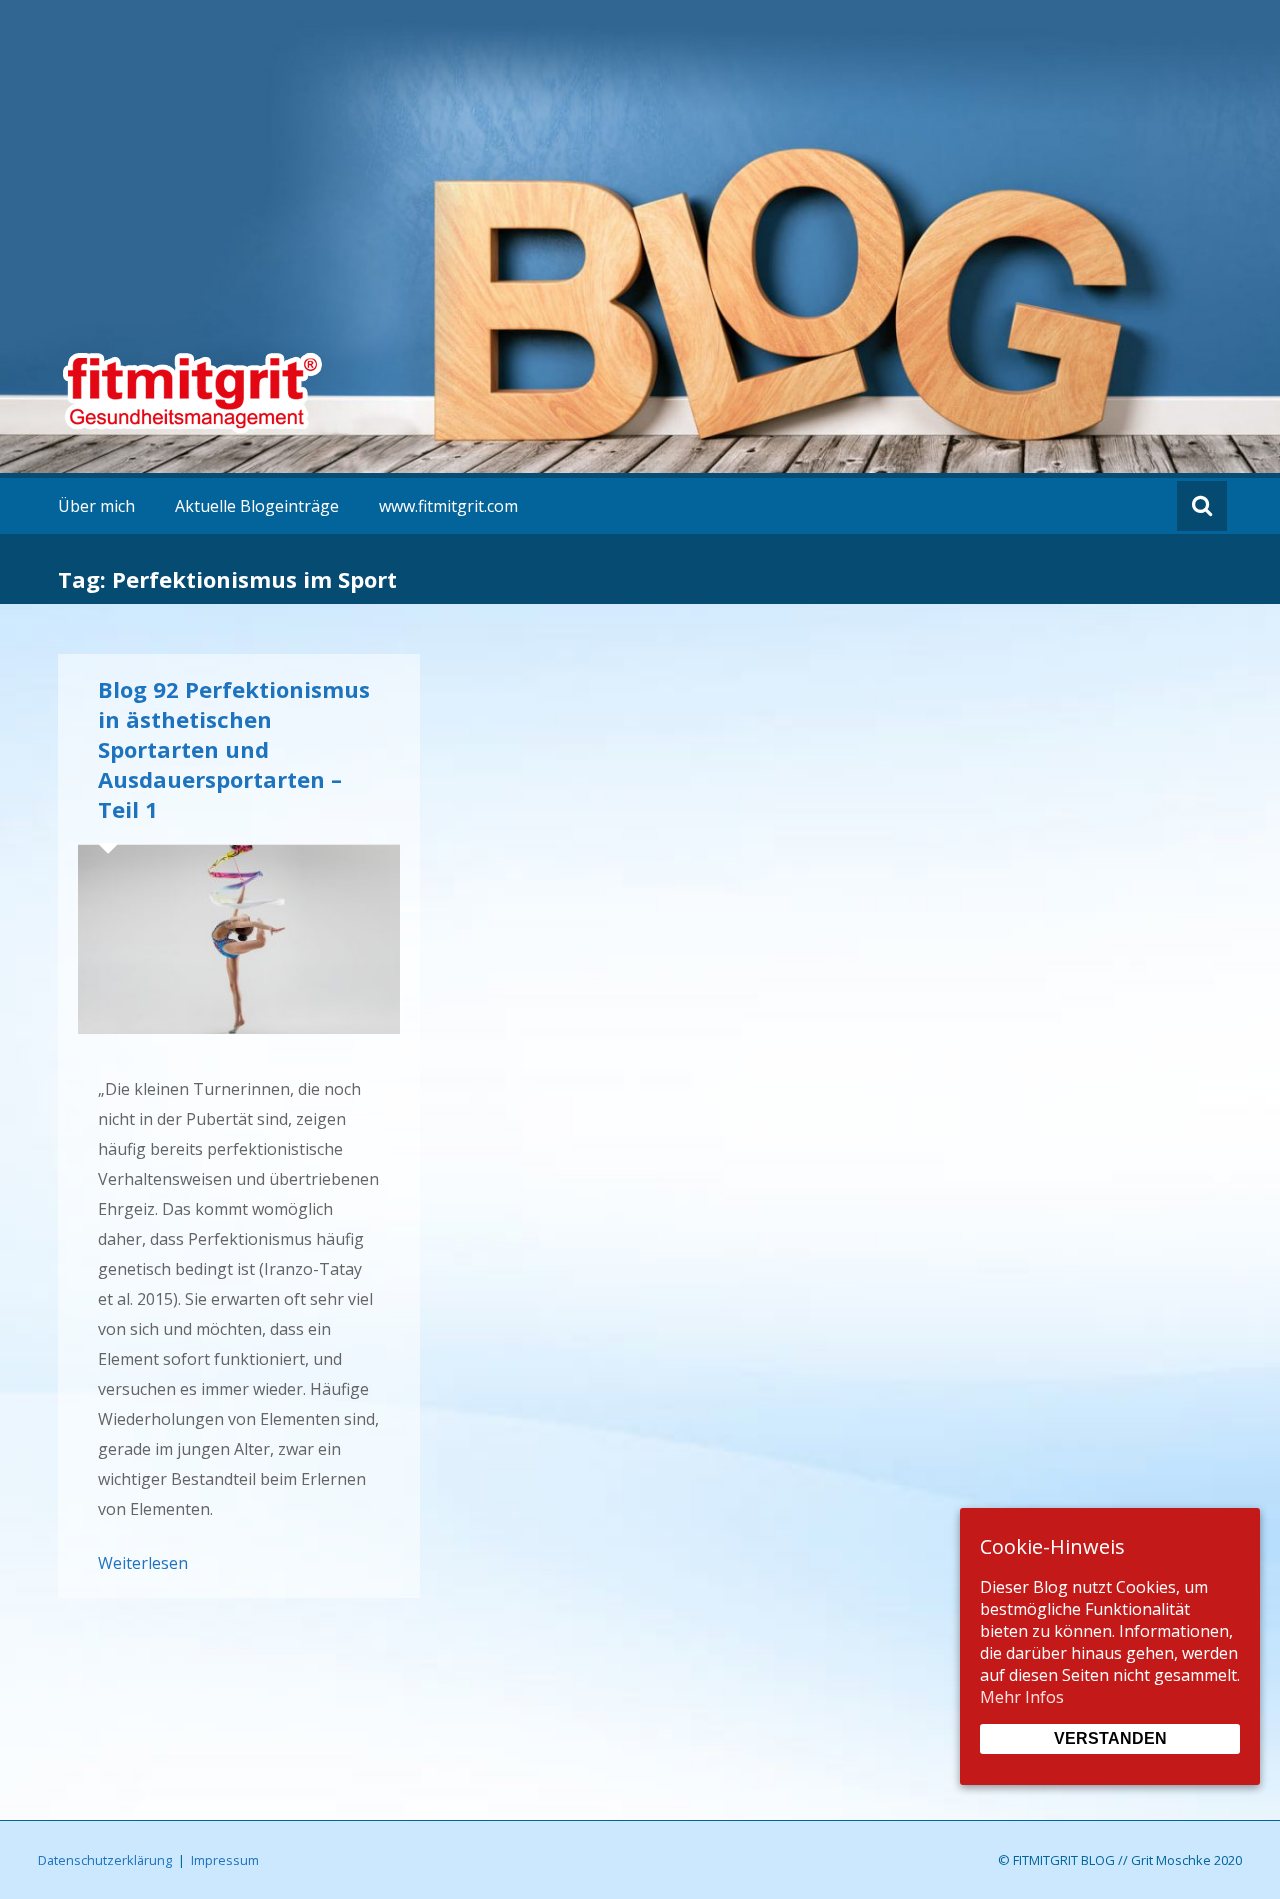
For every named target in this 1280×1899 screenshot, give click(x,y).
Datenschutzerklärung (105, 1860)
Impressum (225, 1860)
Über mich (96, 506)
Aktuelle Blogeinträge (257, 506)
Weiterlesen (143, 1563)
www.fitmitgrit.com (448, 506)
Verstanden (1110, 1738)
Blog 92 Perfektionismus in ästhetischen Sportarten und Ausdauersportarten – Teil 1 (234, 749)
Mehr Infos (1022, 1697)
